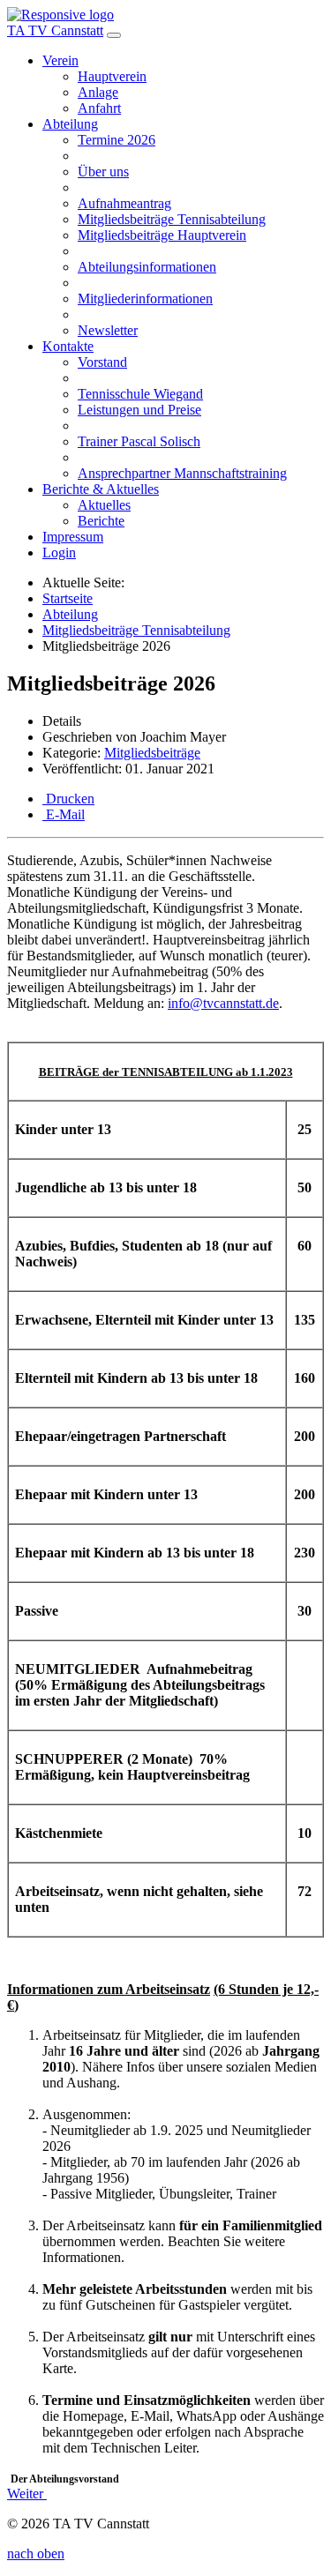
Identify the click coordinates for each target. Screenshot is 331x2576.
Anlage (98, 92)
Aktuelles (104, 505)
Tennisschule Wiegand (140, 394)
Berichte (101, 521)
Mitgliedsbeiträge (152, 753)
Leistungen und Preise (139, 410)
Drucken (68, 799)
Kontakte (68, 346)
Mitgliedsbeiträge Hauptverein (162, 235)
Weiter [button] (27, 2494)
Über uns (103, 172)
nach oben (36, 2554)
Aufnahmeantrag (124, 203)
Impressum (73, 537)
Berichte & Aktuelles (101, 489)
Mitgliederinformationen (145, 299)
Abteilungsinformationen (147, 267)
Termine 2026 (117, 140)
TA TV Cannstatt (55, 30)
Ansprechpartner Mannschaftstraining (182, 473)
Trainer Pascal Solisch (139, 441)
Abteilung (70, 124)
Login (59, 553)
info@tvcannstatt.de (223, 1003)
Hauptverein (112, 76)
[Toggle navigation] (114, 35)
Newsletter (108, 330)
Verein (60, 60)
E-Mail (64, 814)
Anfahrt (99, 108)
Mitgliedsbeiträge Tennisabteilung (172, 219)
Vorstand (102, 362)
